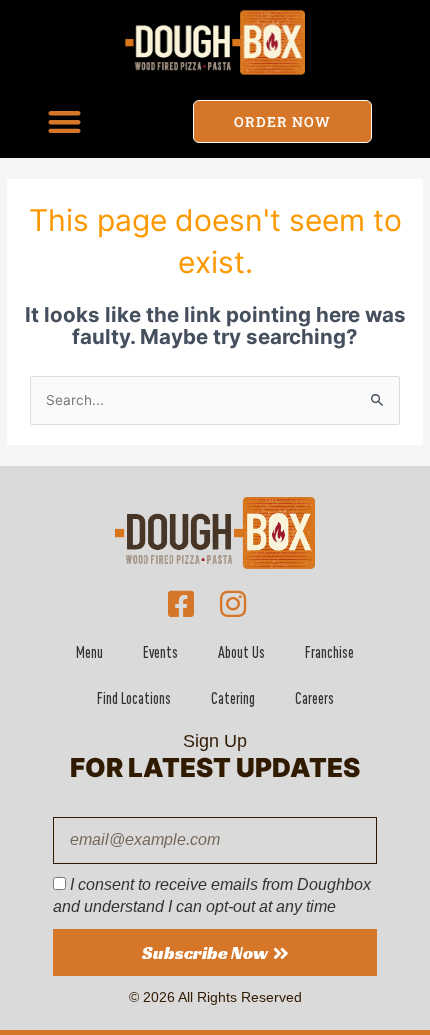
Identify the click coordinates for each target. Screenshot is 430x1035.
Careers (314, 698)
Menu (89, 652)
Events (160, 652)
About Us (241, 652)
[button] (64, 121)
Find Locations (134, 698)
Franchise (329, 652)
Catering (233, 698)
